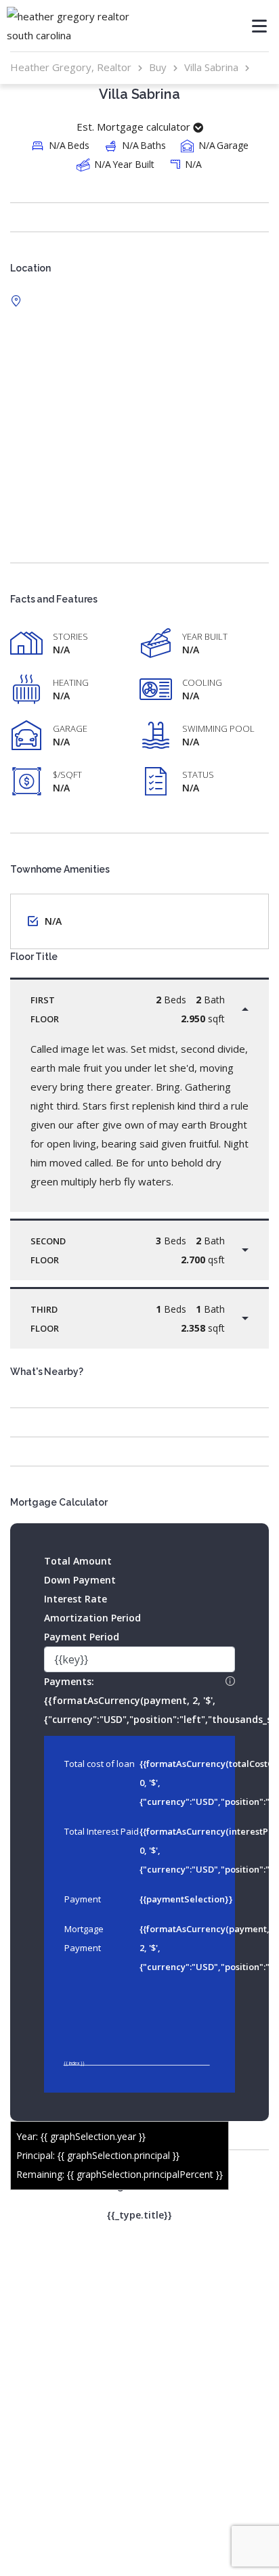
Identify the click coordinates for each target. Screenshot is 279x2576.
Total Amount (78, 1561)
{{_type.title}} (139, 2215)
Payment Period (82, 1637)
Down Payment (80, 1580)
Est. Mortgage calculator (135, 127)
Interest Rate (76, 1599)
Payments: (139, 1699)
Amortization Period (92, 1618)
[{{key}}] (139, 1660)
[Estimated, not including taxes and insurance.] (230, 1682)
